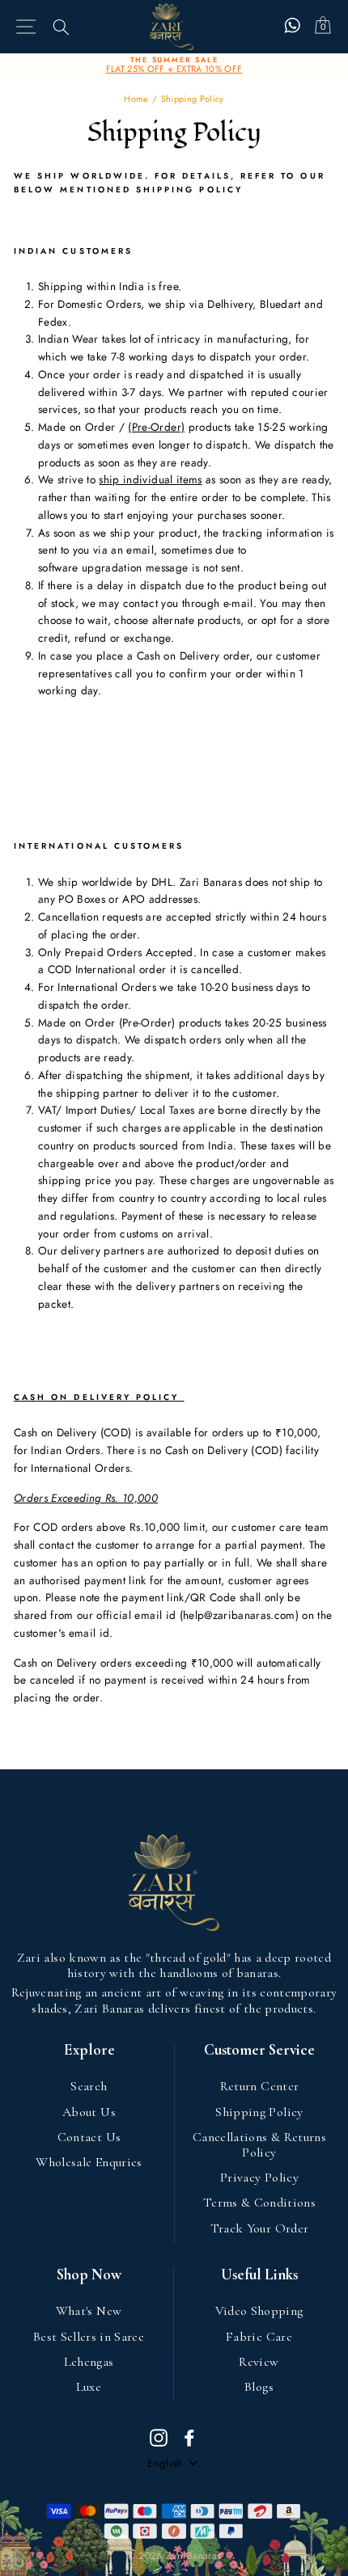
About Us (89, 2112)
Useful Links (259, 2275)
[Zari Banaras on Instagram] (159, 2437)
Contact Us (89, 2137)
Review (259, 2362)
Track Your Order (259, 2228)
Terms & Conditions (259, 2203)
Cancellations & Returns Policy (259, 2145)
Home (136, 99)
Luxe (89, 2387)
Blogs (259, 2387)
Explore (89, 2050)
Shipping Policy (259, 2112)
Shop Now (89, 2275)
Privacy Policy (259, 2178)
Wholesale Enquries (89, 2162)
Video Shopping (259, 2311)
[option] (174, 65)
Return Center (259, 2086)
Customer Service (259, 2050)
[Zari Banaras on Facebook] (189, 2437)
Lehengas (89, 2362)
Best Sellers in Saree (89, 2337)
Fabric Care (259, 2337)
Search (89, 2086)
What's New (89, 2311)
